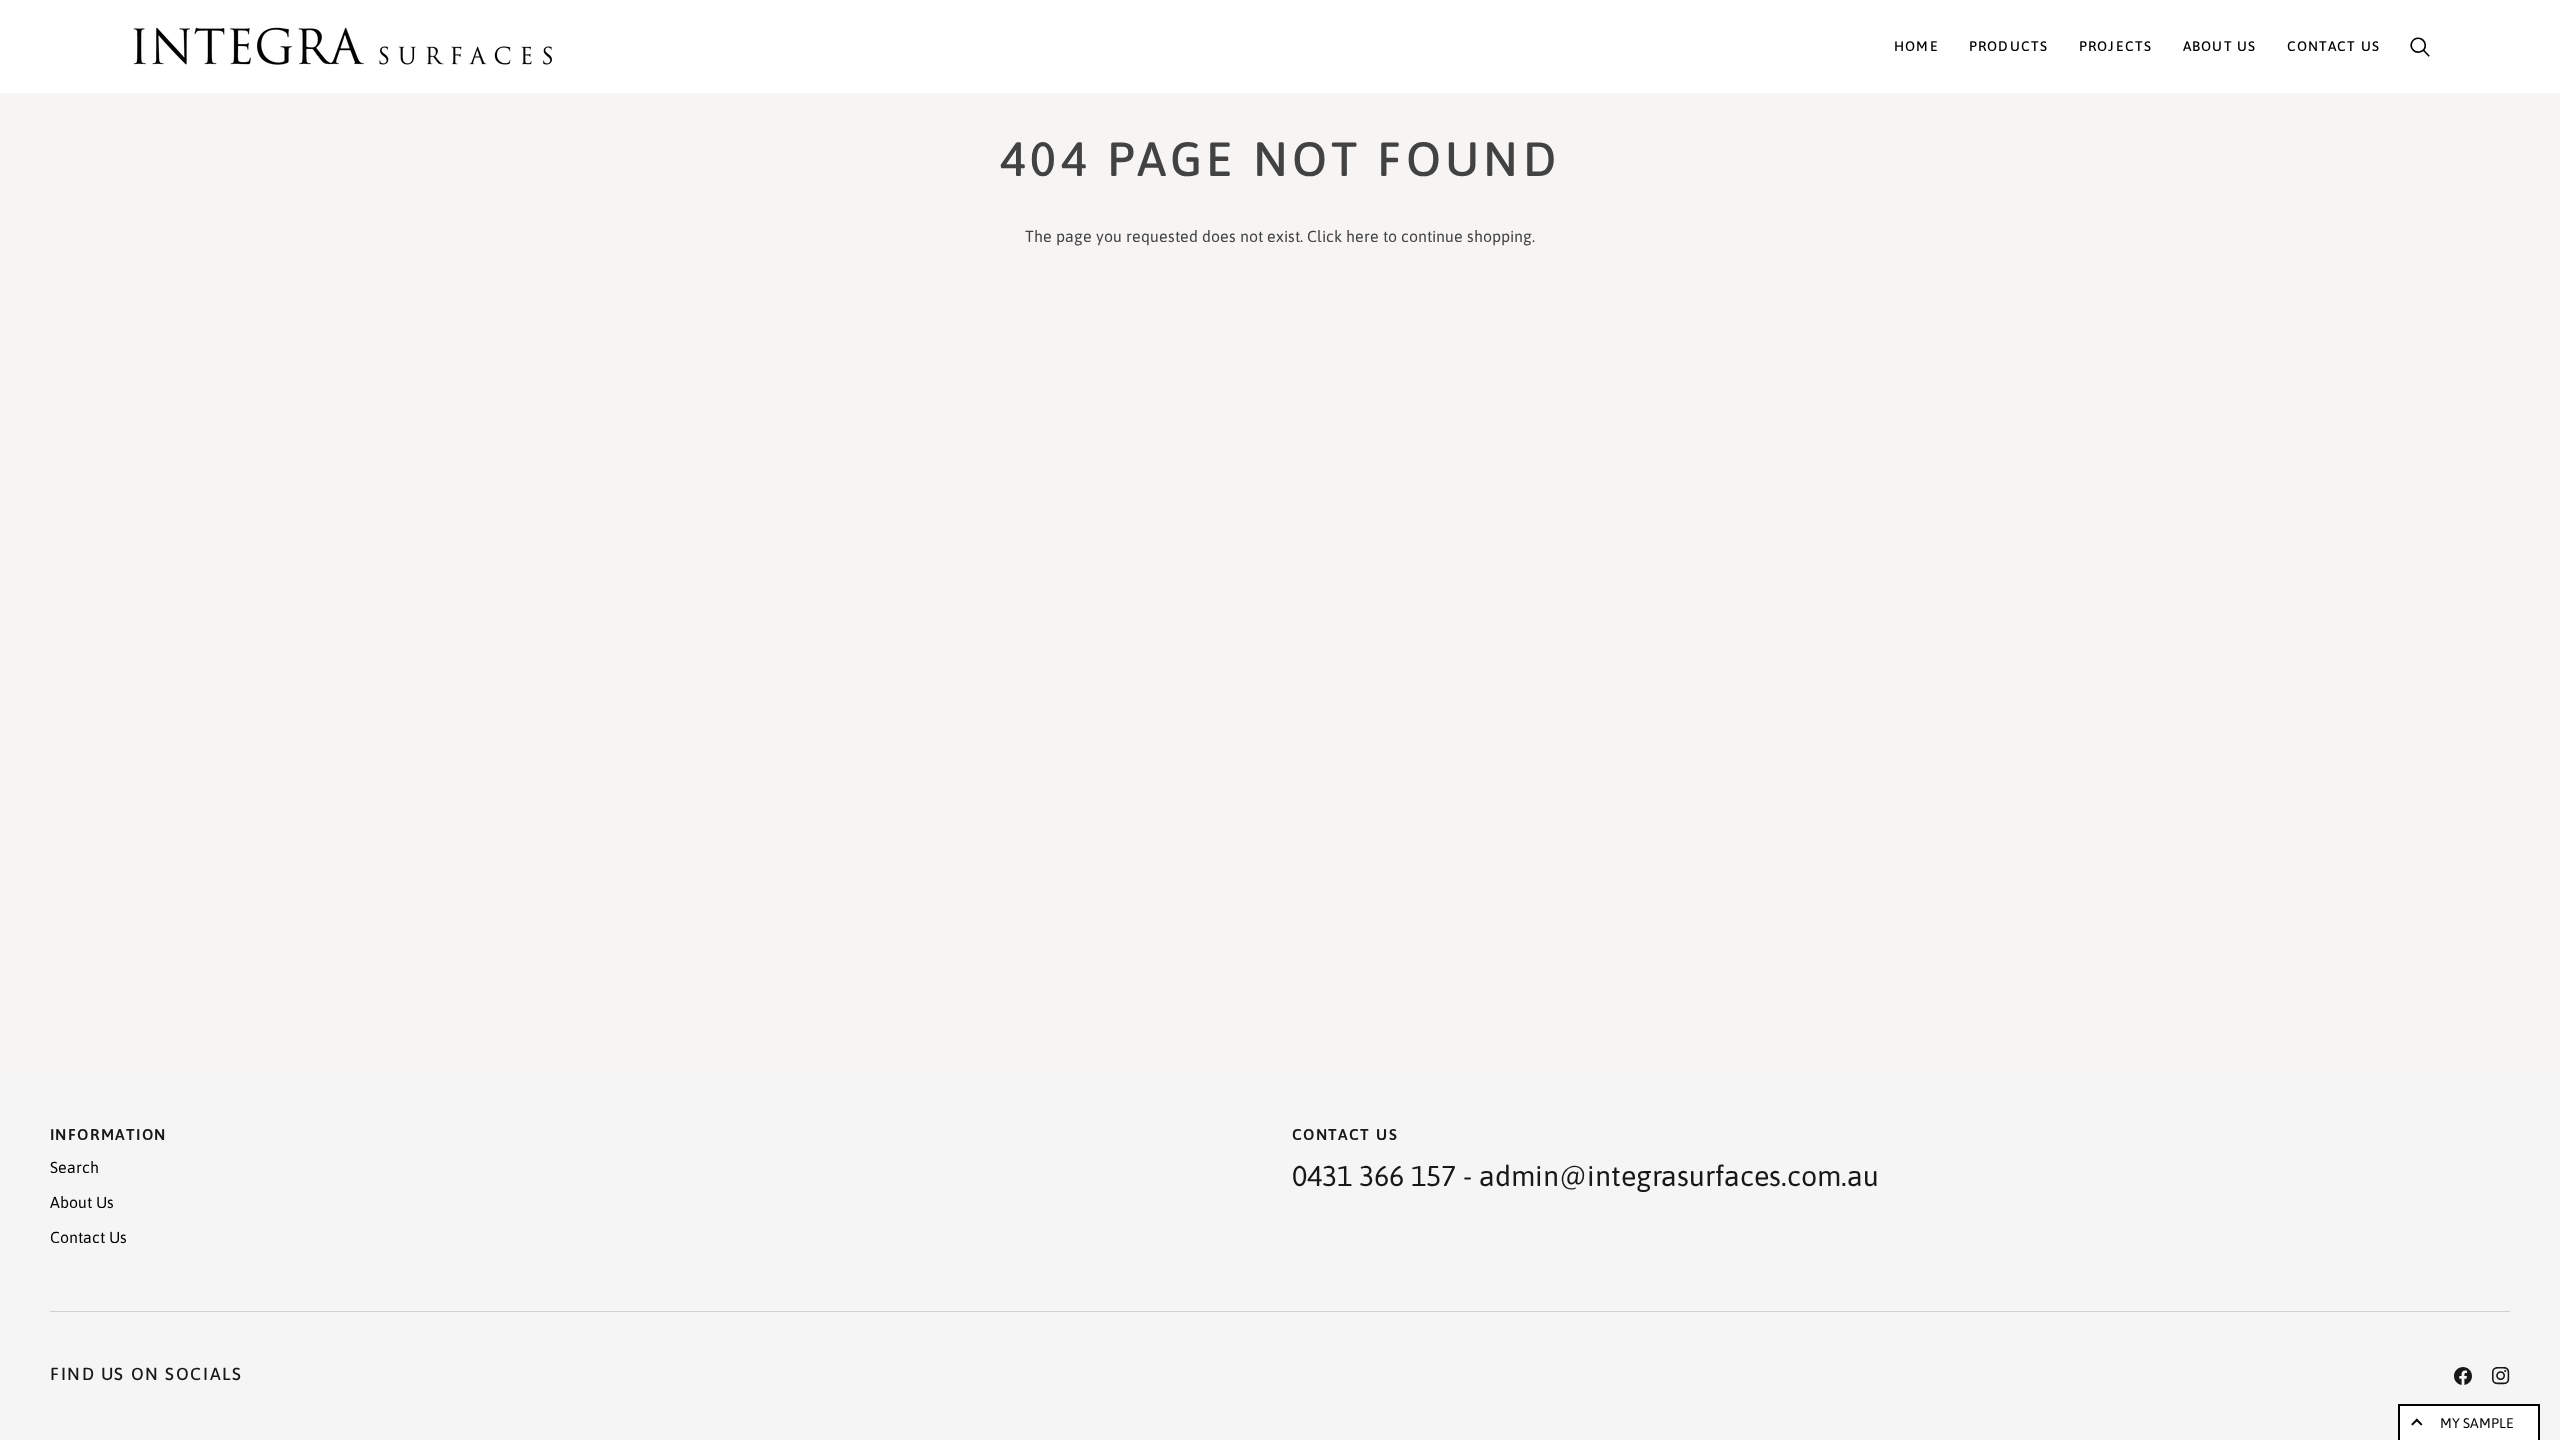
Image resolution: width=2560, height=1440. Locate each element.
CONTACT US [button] (1345, 1134)
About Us (82, 1202)
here (1362, 236)
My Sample (2477, 1423)
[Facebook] (2463, 1376)
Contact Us (88, 1237)
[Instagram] (2501, 1376)
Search (74, 1167)
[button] (2009, 46)
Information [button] (108, 1134)
